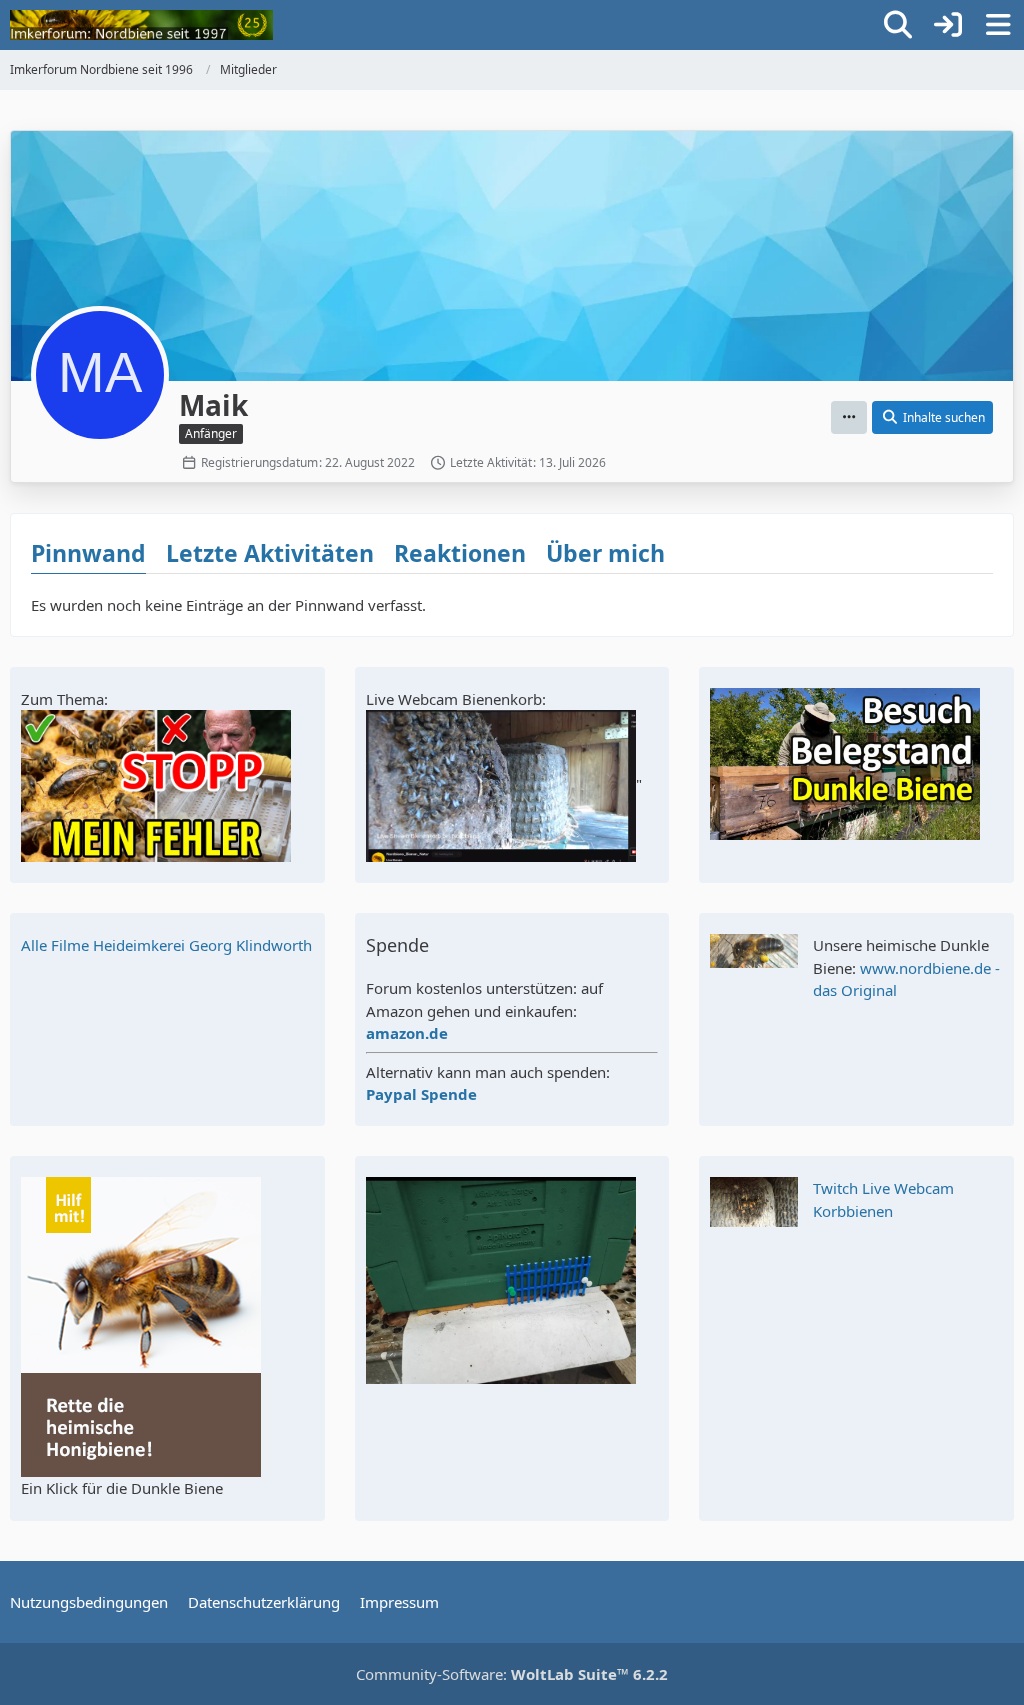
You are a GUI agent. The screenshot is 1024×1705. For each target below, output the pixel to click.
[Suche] (898, 25)
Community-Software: (512, 1674)
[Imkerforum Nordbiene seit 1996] (141, 25)
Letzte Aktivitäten (270, 553)
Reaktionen (460, 553)
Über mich (605, 553)
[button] (849, 418)
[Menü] (998, 25)
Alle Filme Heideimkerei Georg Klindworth (166, 945)
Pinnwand (88, 553)
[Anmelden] (948, 25)
